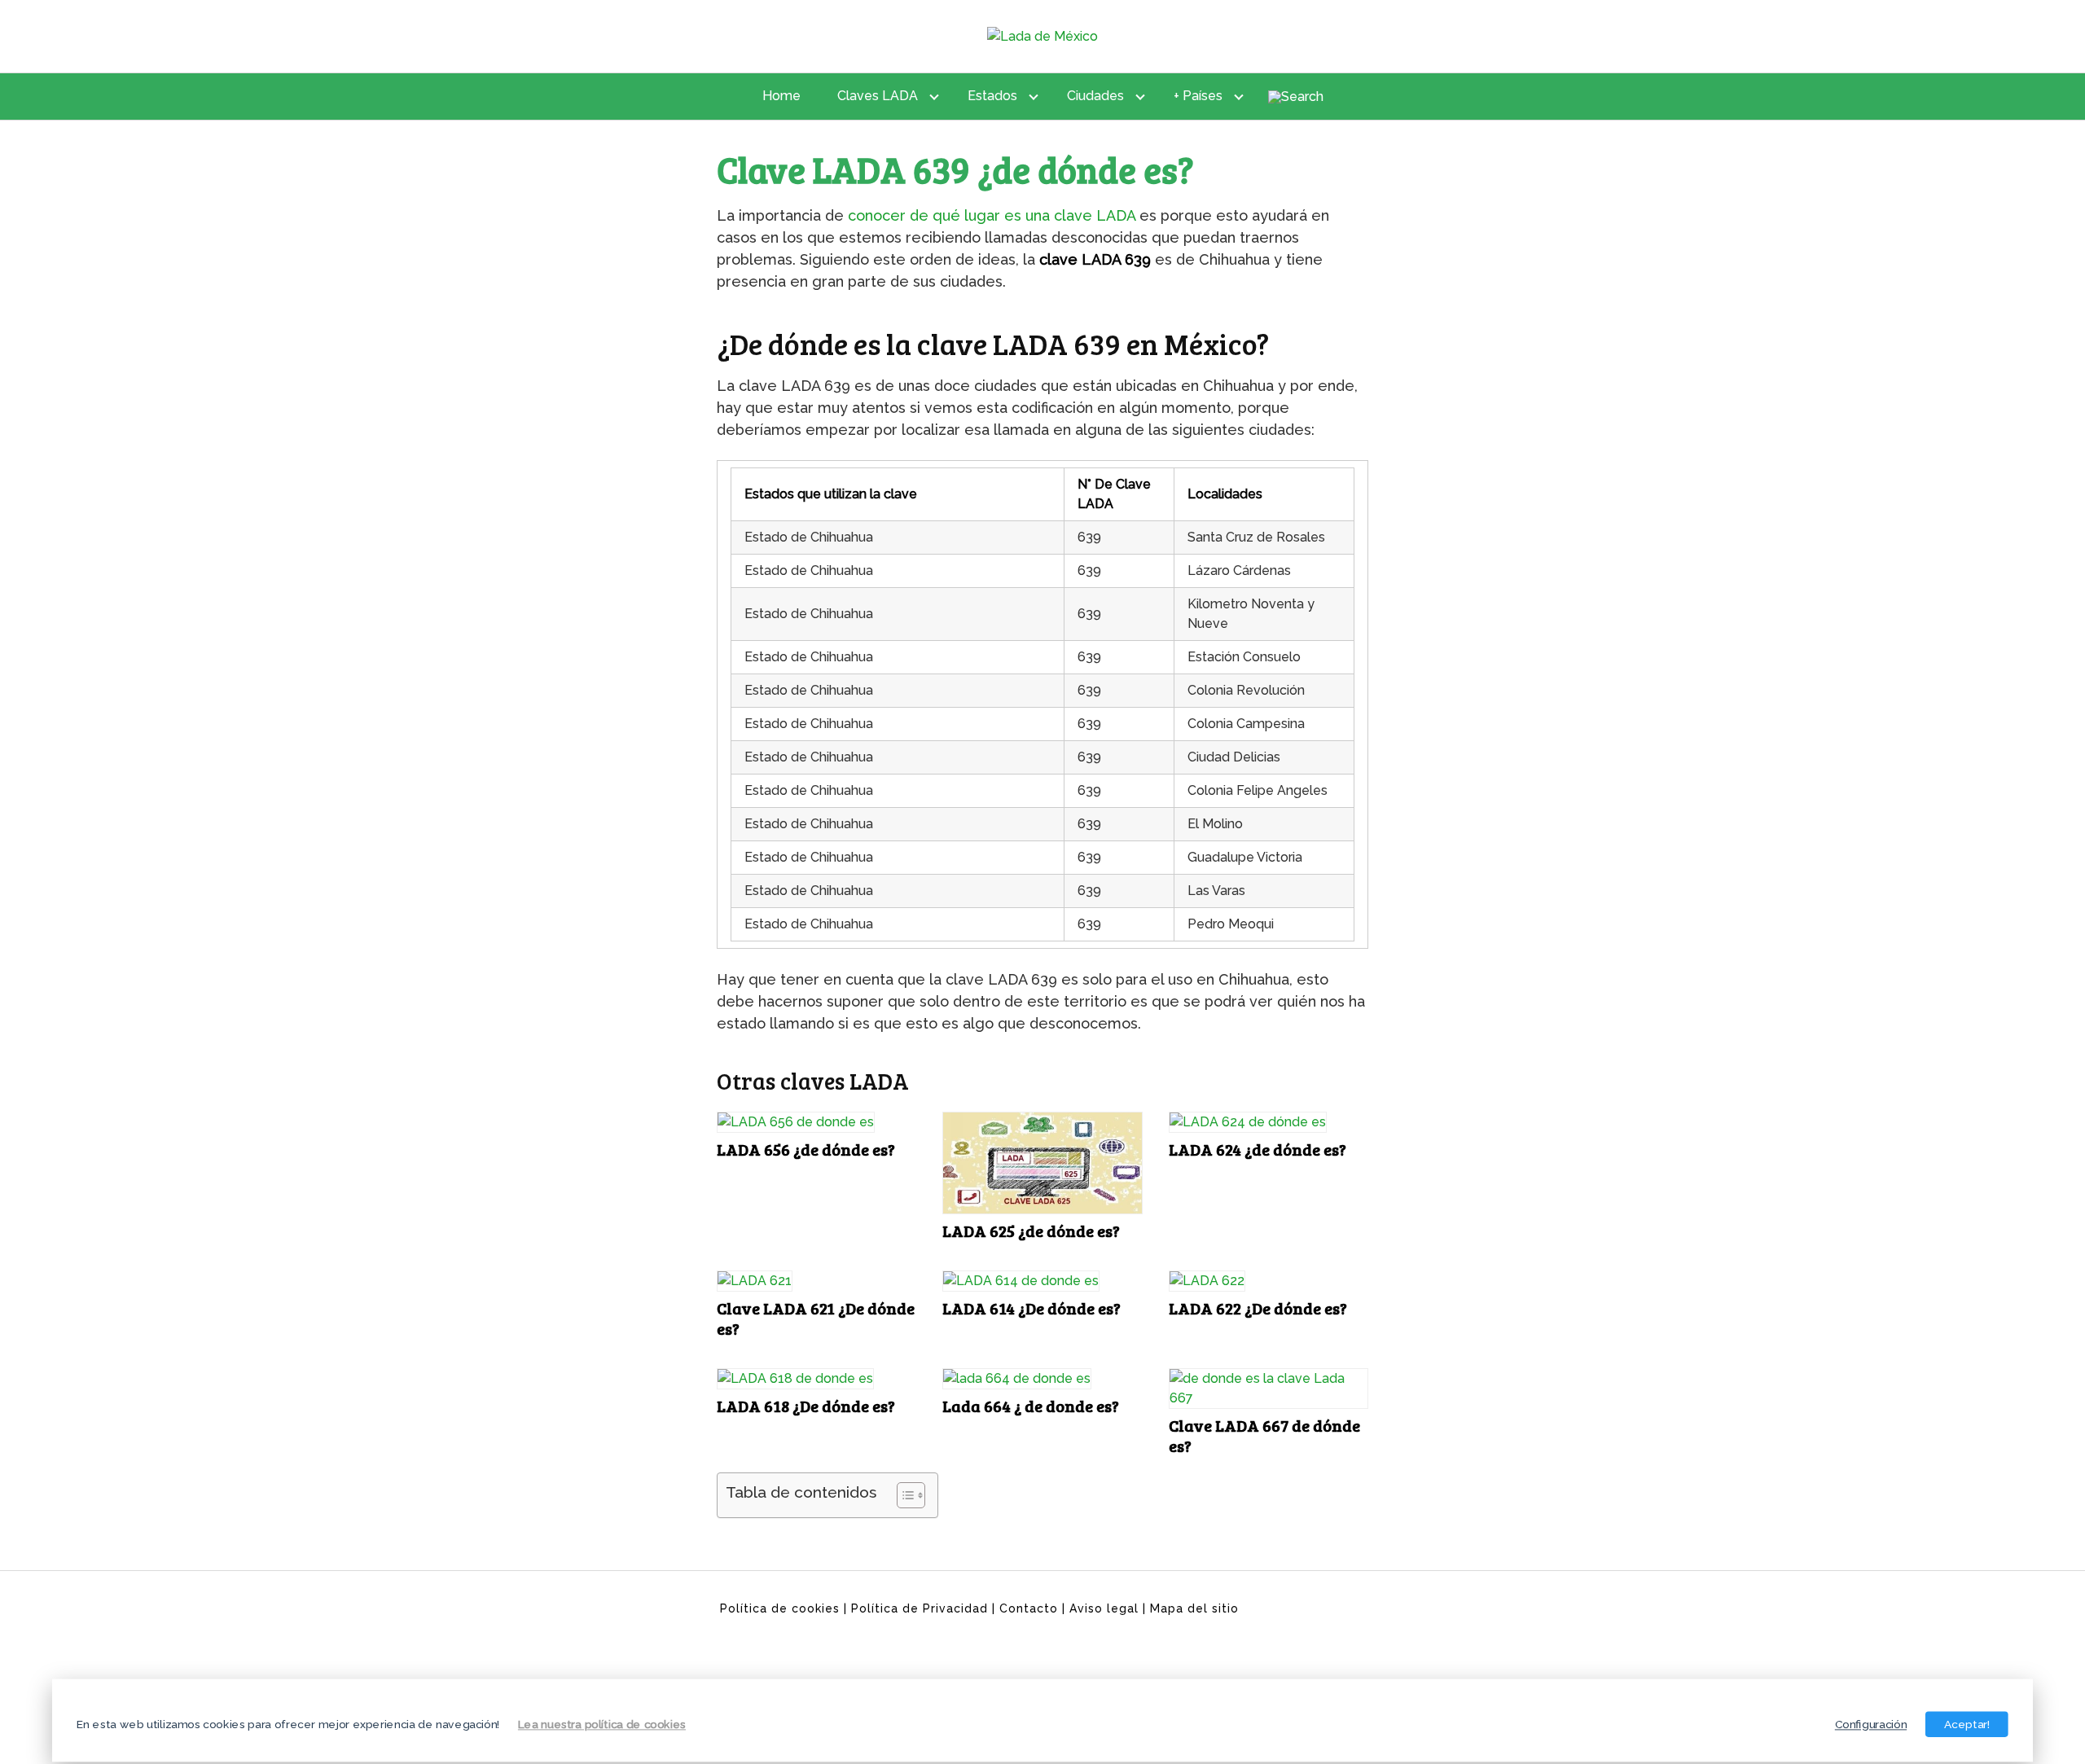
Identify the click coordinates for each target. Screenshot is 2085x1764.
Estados (992, 96)
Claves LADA (878, 96)
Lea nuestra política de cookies (602, 1724)
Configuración (1871, 1724)
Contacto (1029, 1608)
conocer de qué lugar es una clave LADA (992, 215)
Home (781, 96)
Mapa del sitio (1194, 1608)
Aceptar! (1967, 1724)
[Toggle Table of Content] (903, 1495)
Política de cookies (780, 1608)
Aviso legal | (1110, 1608)
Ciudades (1095, 96)
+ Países (1198, 96)
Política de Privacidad (920, 1608)
